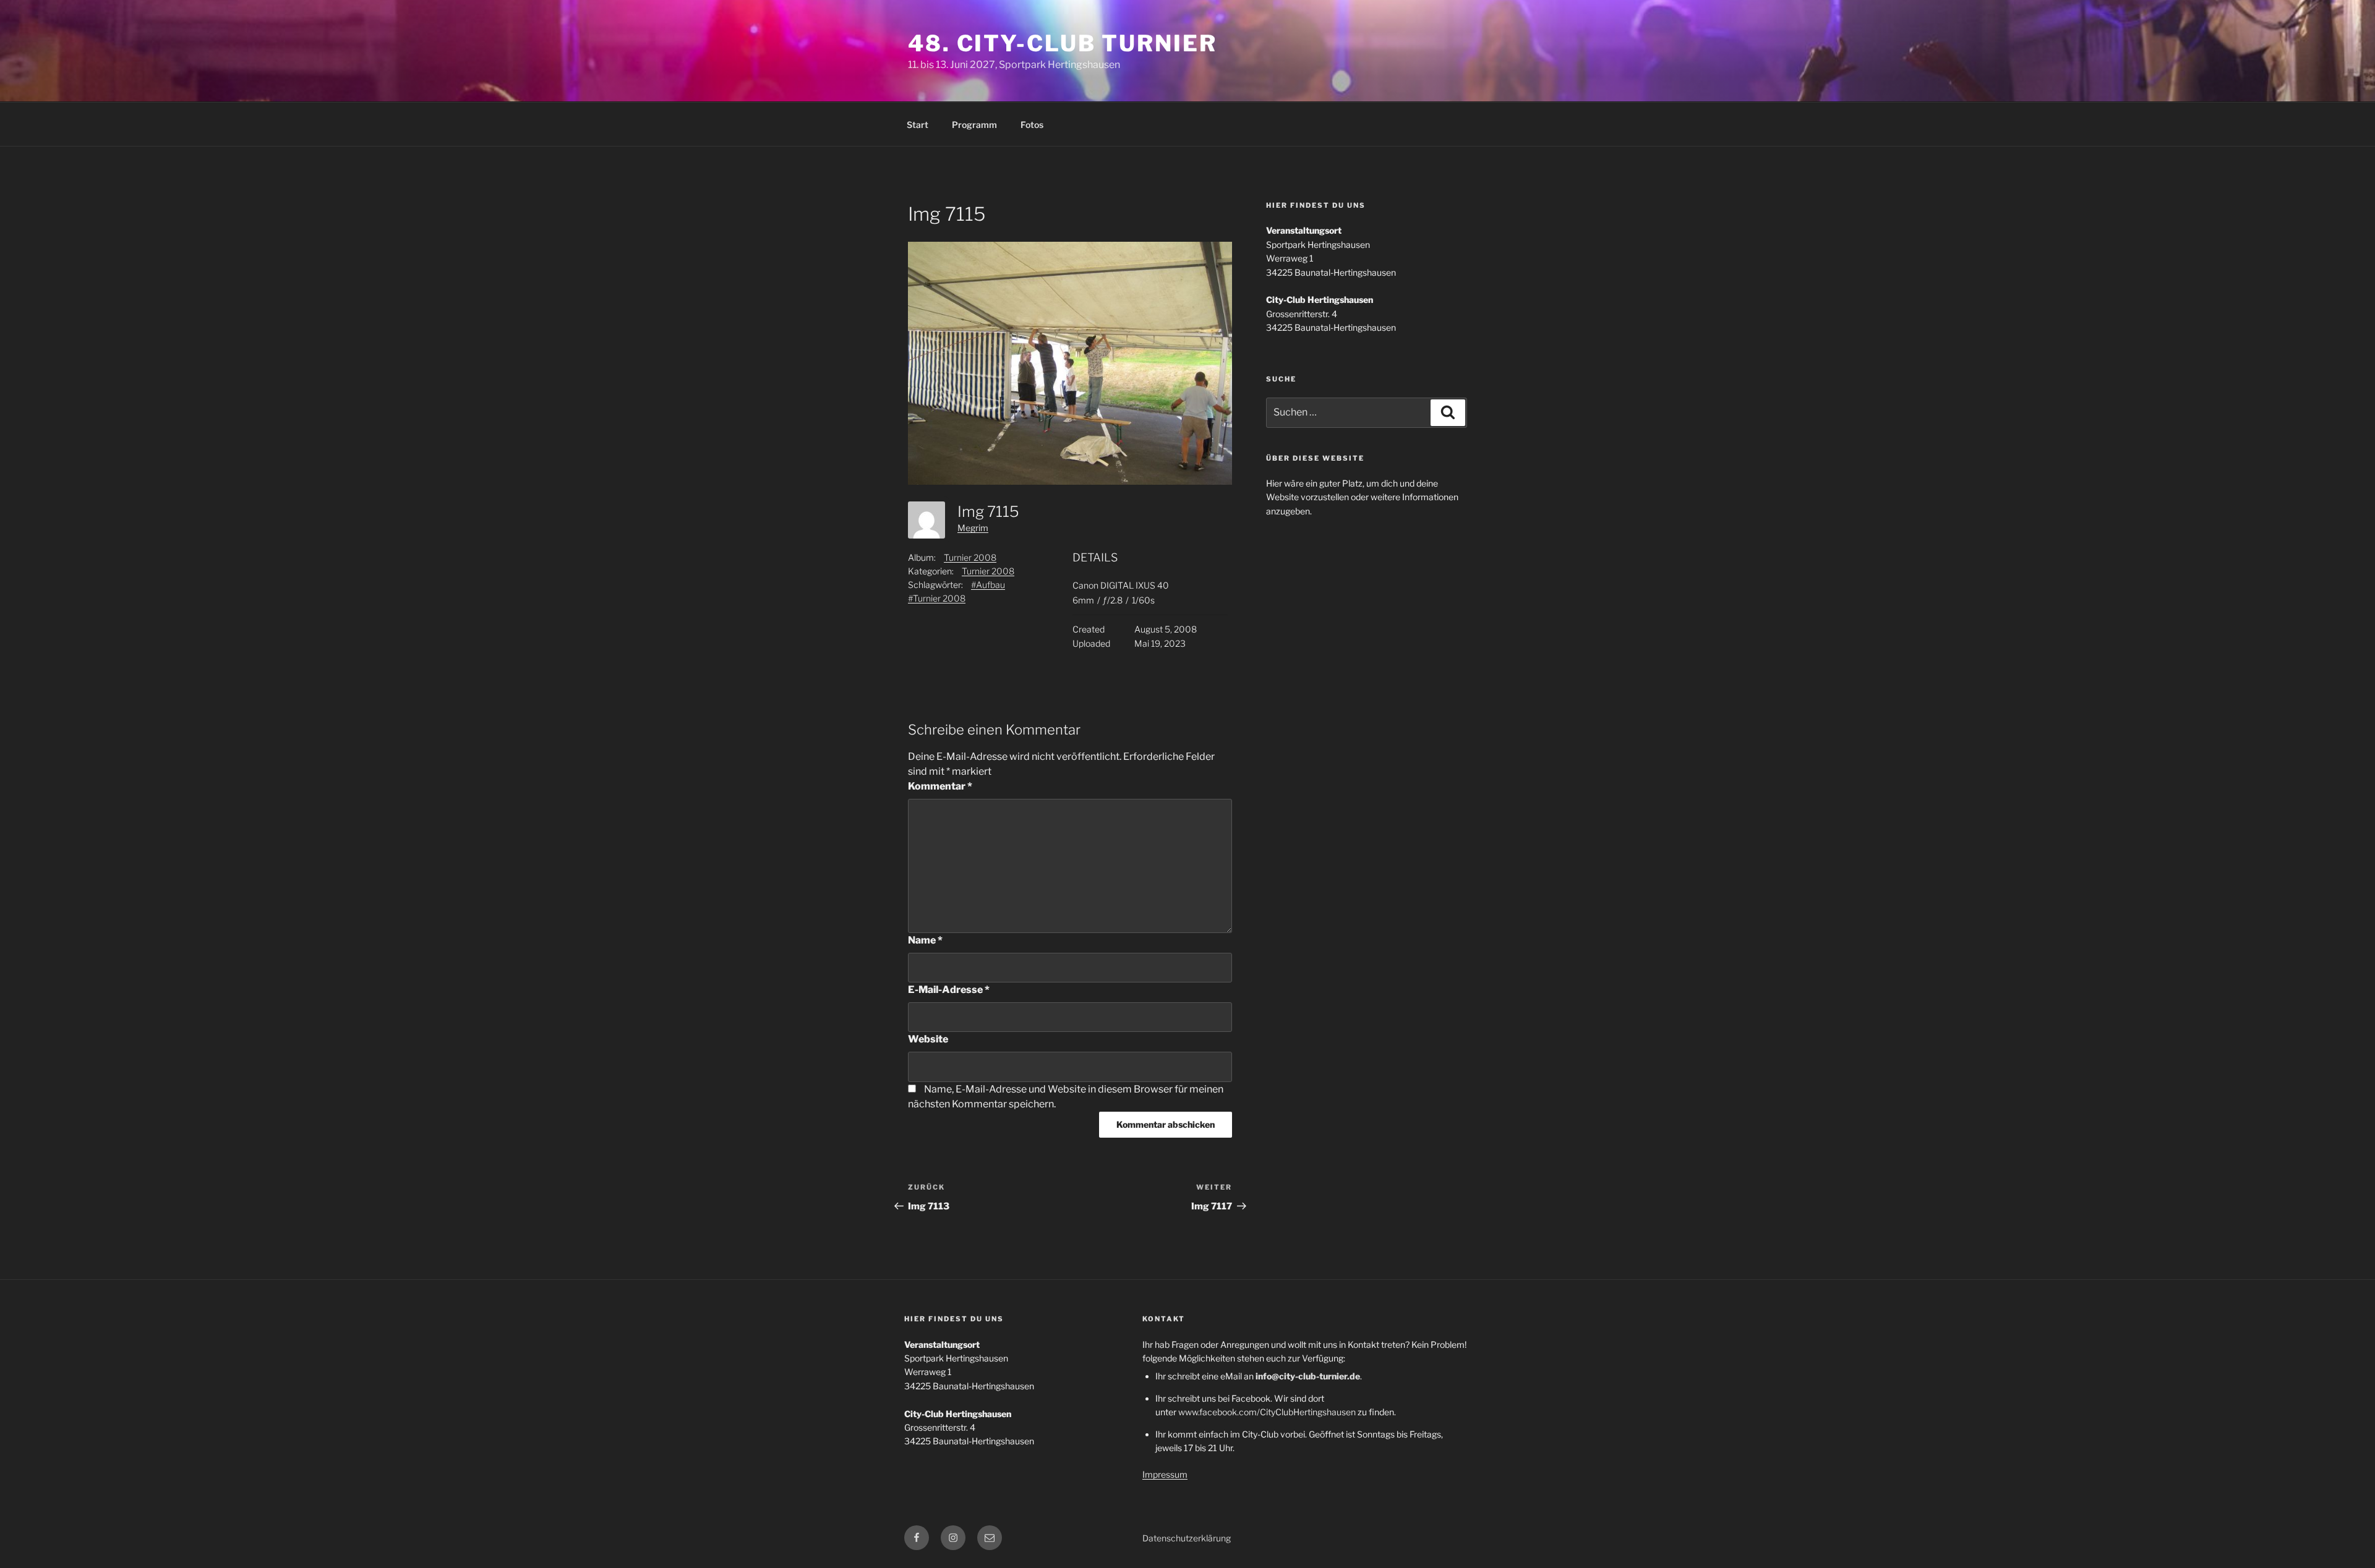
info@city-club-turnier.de (1308, 1376)
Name (925, 940)
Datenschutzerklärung (1187, 1538)
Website (928, 1039)
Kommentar (940, 786)
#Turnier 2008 (937, 598)
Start (918, 125)
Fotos (1032, 125)
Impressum (1165, 1474)
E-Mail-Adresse (949, 990)
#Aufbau (988, 585)
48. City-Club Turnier (1062, 43)
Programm (974, 125)
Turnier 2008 (970, 557)
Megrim (973, 528)
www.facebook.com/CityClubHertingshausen (1267, 1412)
